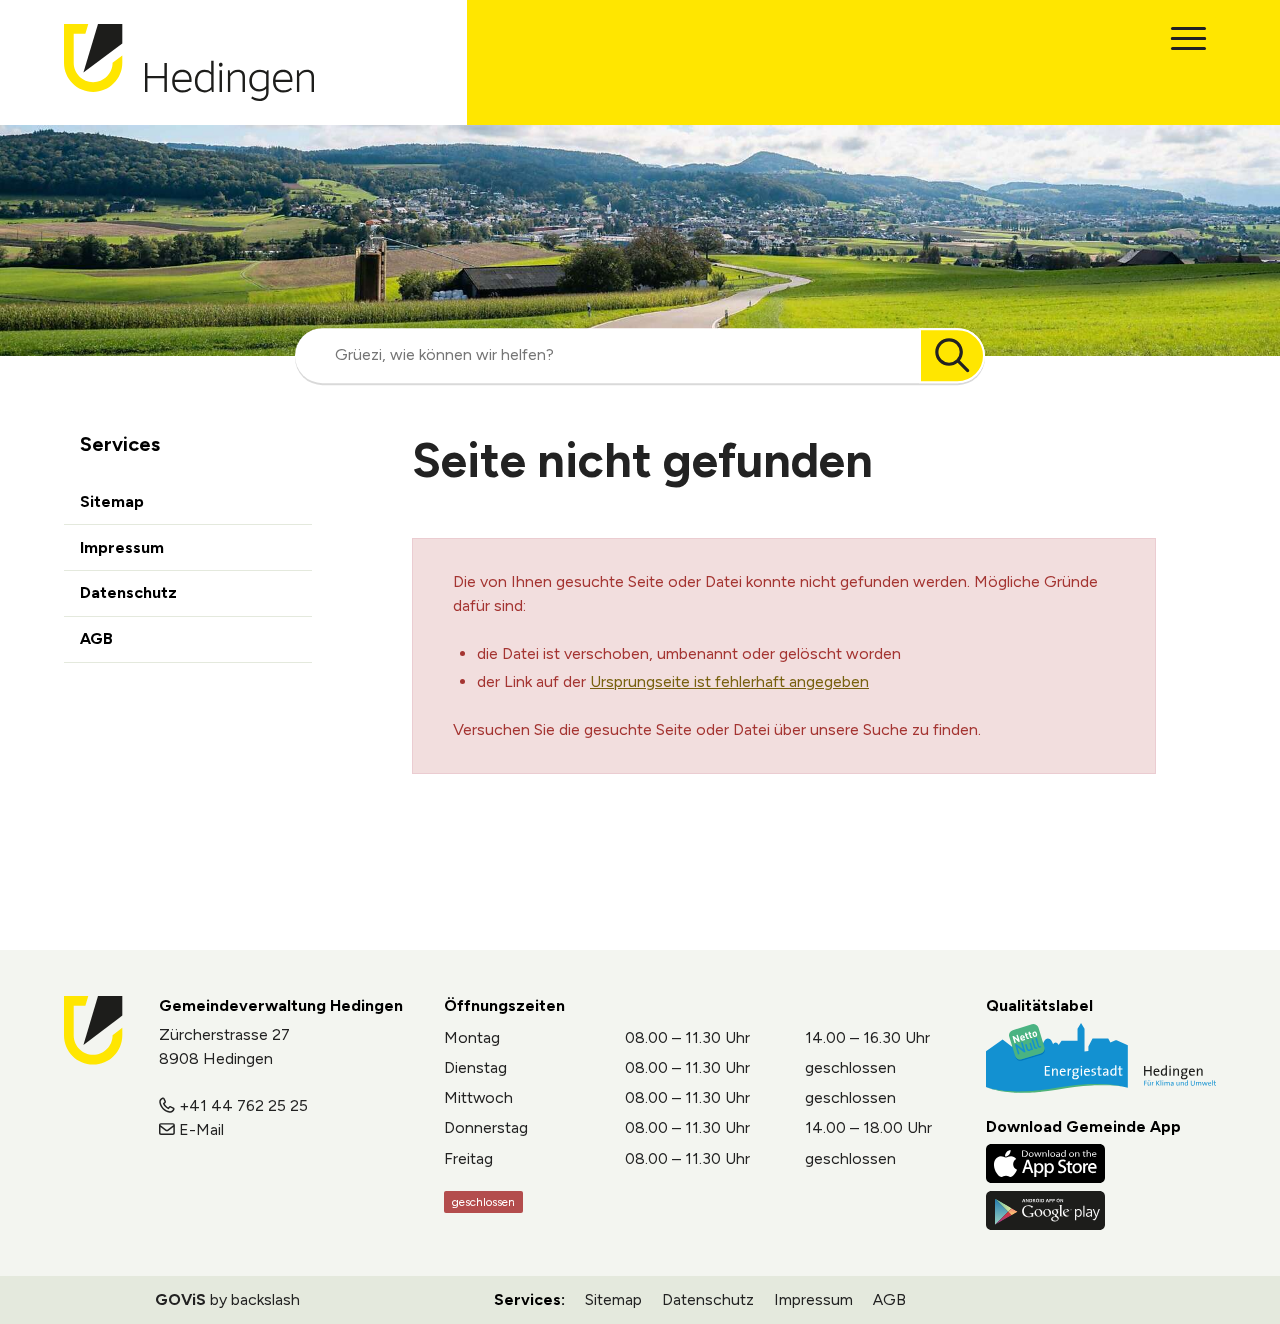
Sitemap (112, 501)
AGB (96, 638)
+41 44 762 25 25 (243, 1105)
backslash (265, 1299)
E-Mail (201, 1129)
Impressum (122, 547)
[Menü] (1188, 38)
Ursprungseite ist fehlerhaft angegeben (729, 681)
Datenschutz (128, 592)
